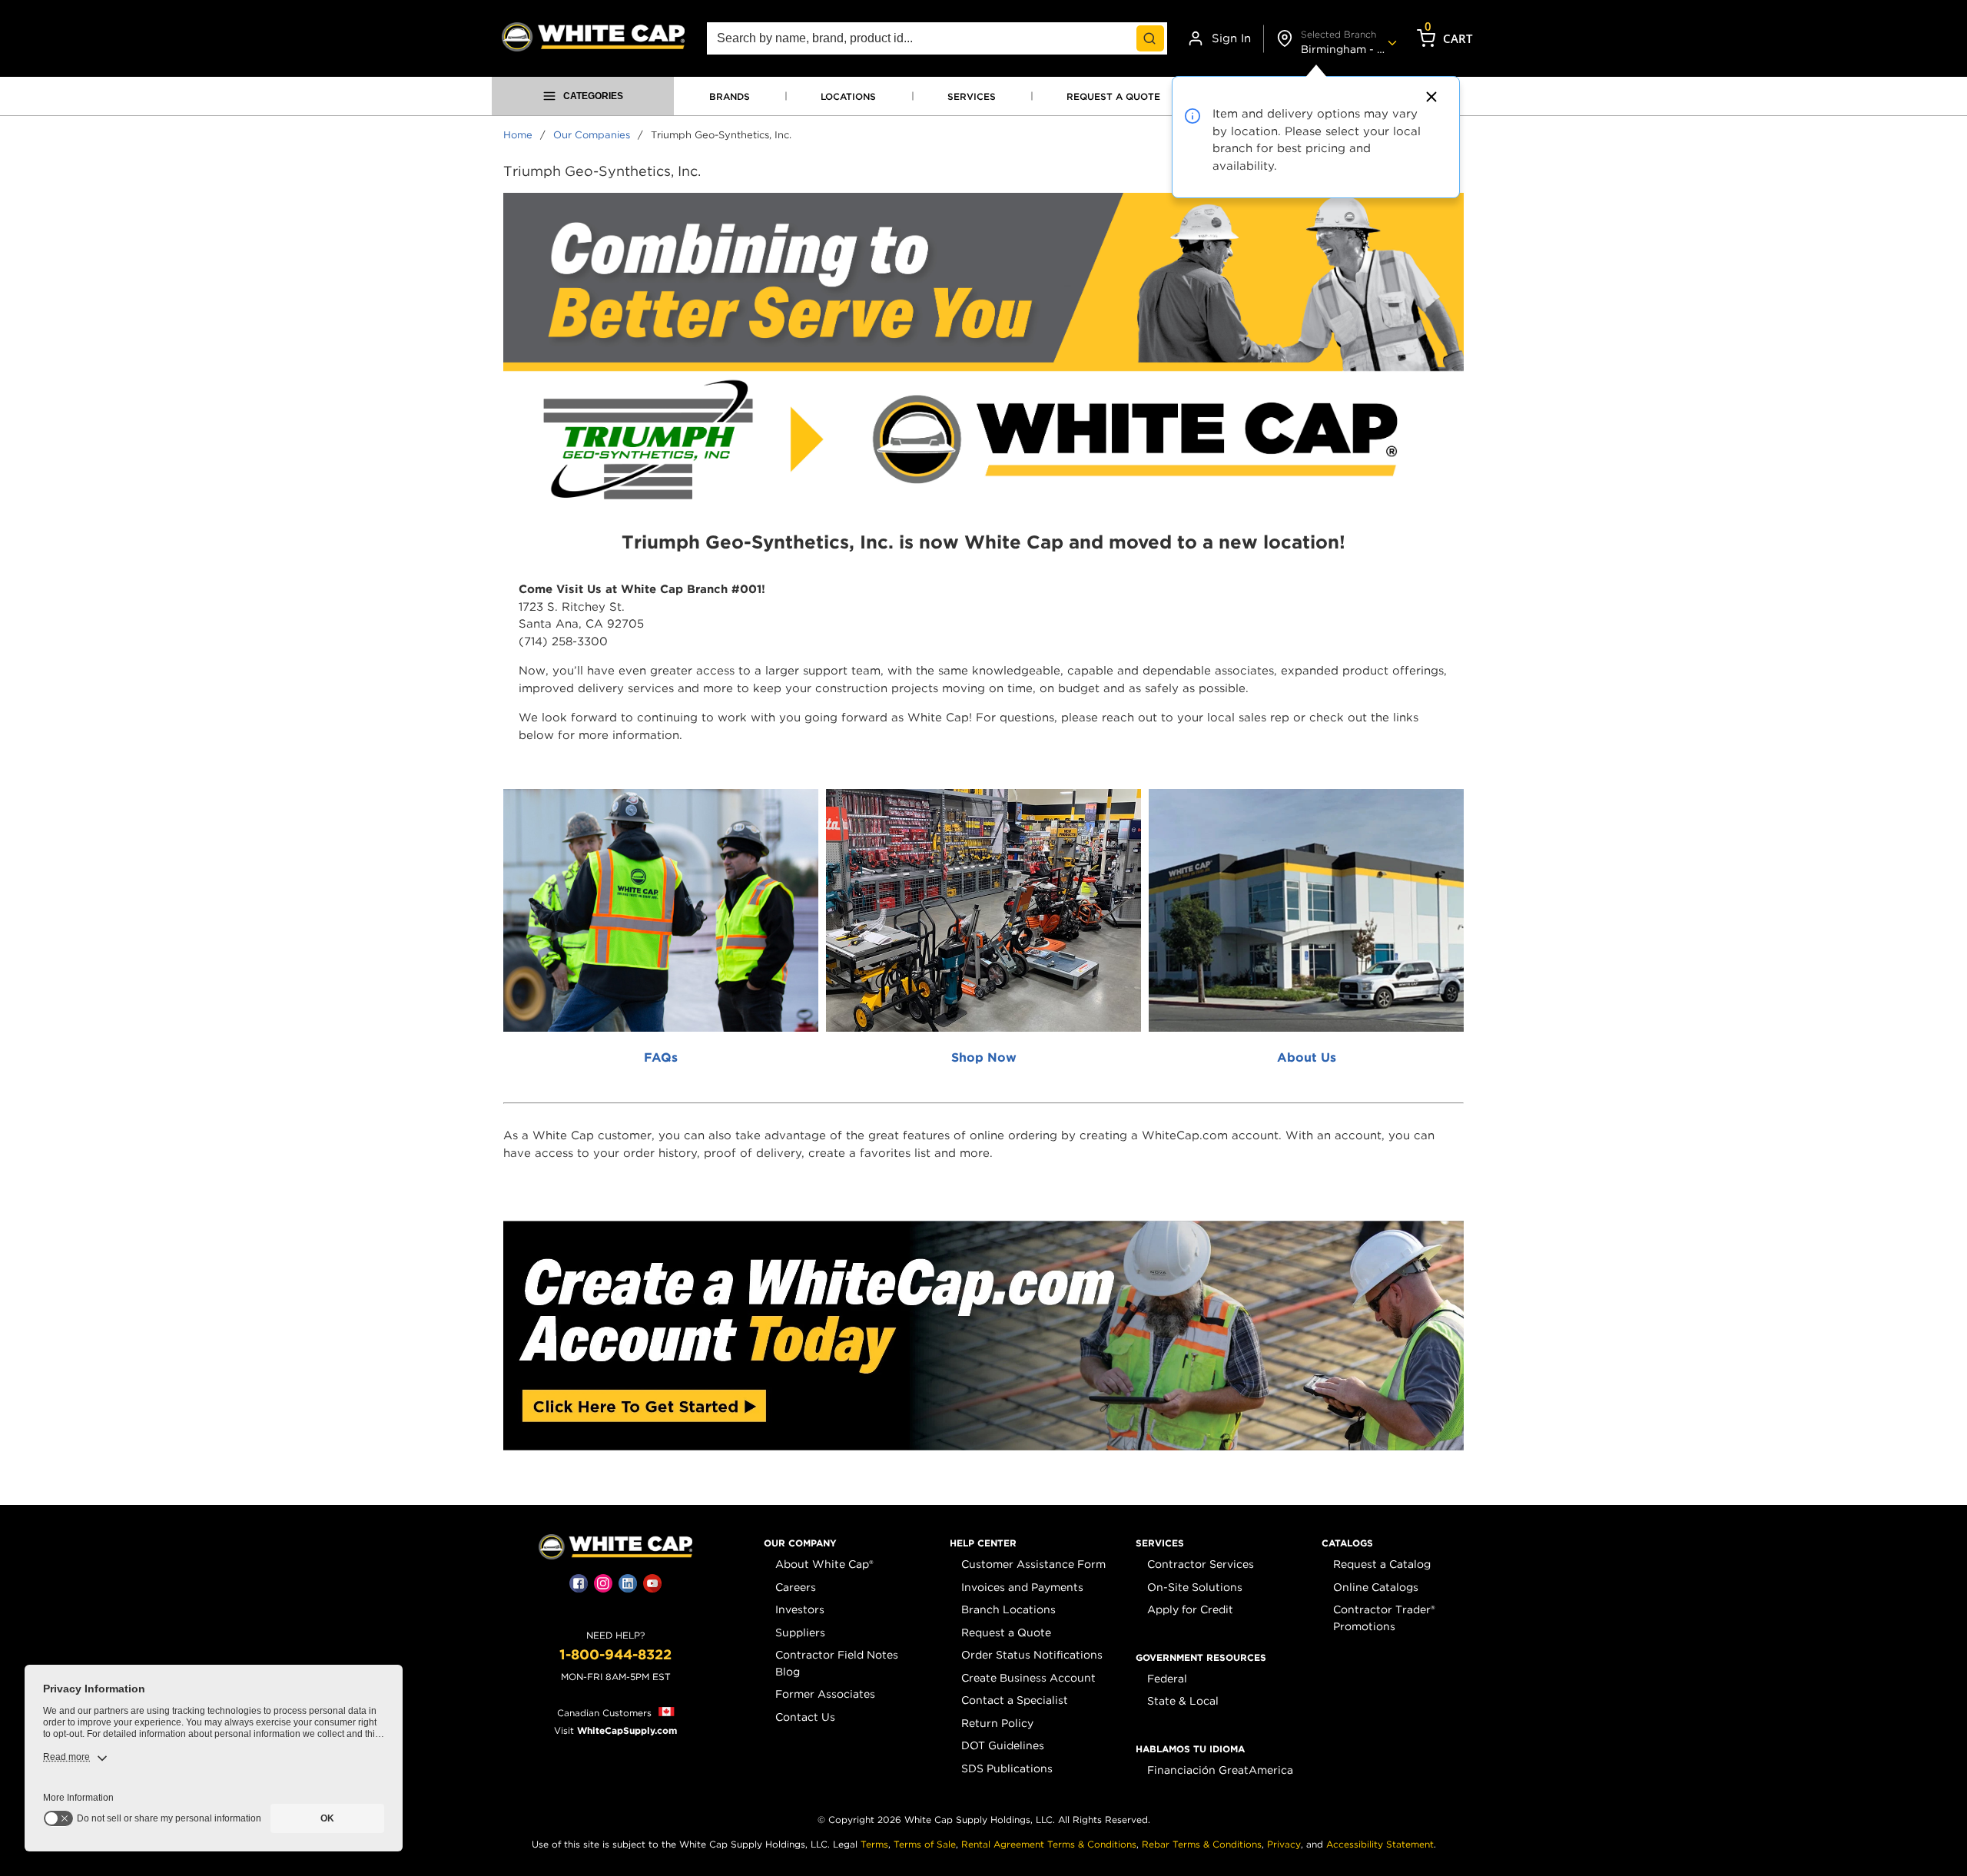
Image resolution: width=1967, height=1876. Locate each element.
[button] (800, 1543)
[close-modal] (1429, 97)
